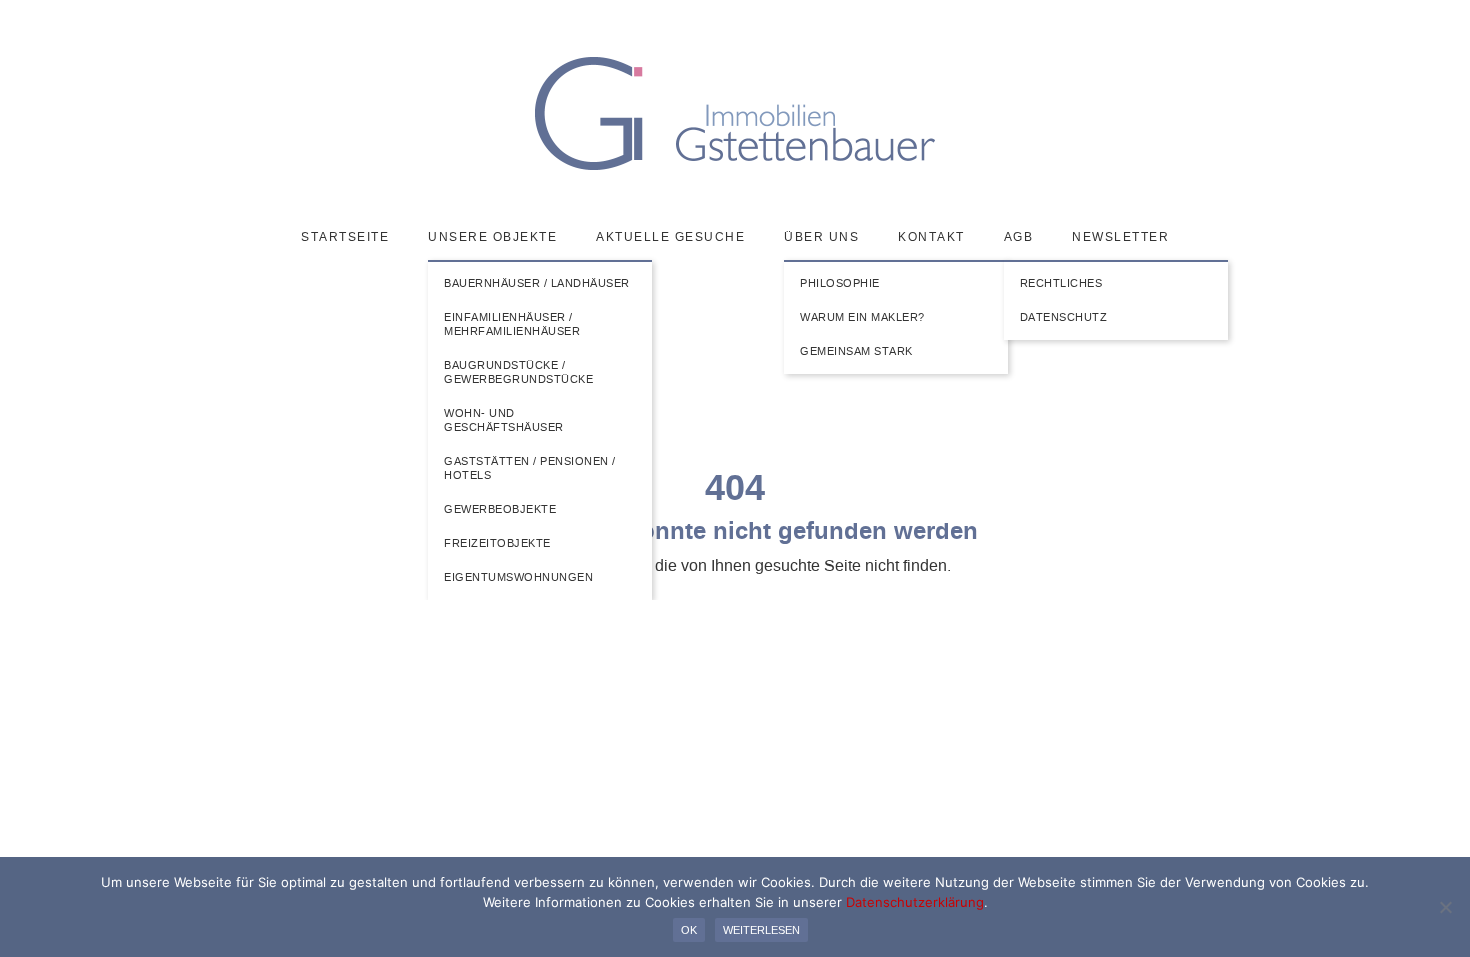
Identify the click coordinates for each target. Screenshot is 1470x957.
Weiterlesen (761, 930)
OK (689, 930)
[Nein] (1445, 907)
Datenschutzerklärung (915, 902)
